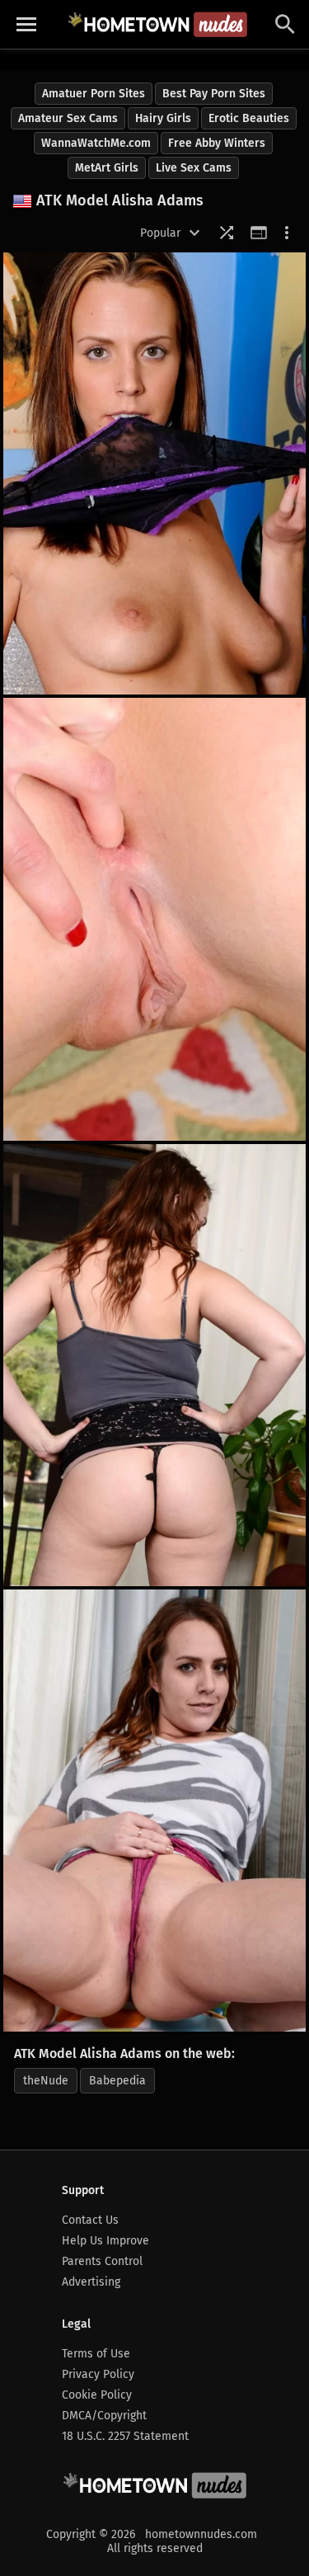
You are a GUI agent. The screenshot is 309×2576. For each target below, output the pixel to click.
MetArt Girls (107, 168)
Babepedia (117, 2081)
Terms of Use (96, 2354)
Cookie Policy (97, 2395)
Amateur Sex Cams (68, 118)
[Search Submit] (285, 24)
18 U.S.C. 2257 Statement (125, 2436)
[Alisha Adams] (154, 473)
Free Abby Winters (217, 143)
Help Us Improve (105, 2241)
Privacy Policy (98, 2374)
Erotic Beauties (249, 118)
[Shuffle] (227, 233)
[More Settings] (287, 233)
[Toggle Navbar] (26, 25)
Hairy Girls (163, 118)
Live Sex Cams (194, 168)
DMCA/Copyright (104, 2416)
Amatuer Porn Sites (94, 94)
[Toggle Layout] (259, 233)
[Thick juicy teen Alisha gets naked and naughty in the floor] (154, 1365)
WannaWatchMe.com (96, 143)
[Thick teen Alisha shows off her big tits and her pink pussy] (154, 1811)
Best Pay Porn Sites (214, 94)
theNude (46, 2081)
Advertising (91, 2282)
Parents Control (102, 2261)
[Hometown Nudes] (157, 24)
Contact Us (90, 2220)
